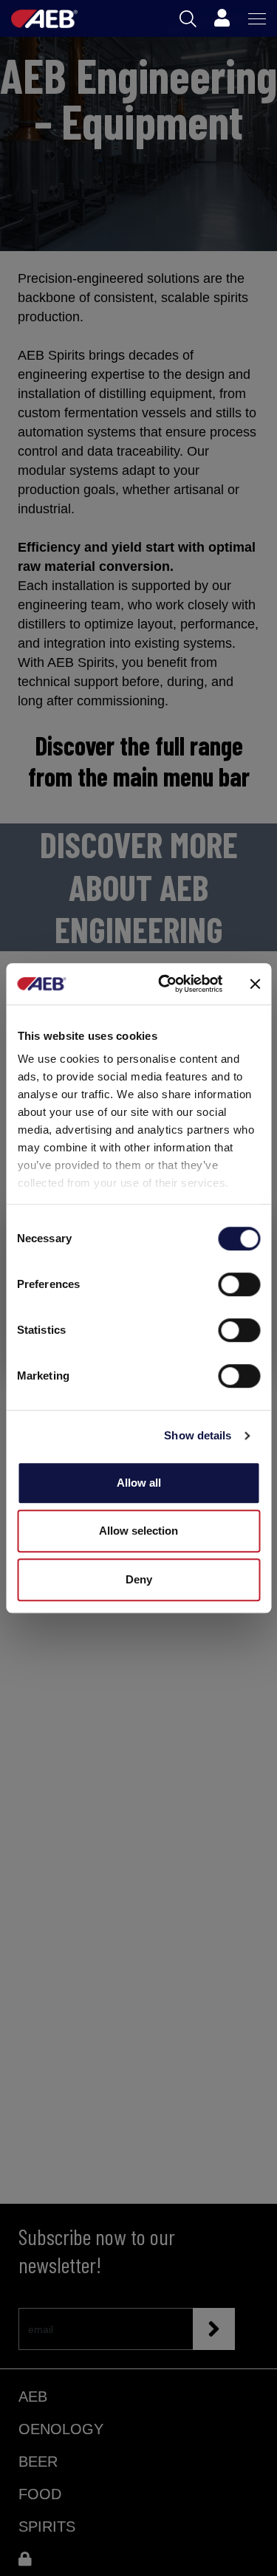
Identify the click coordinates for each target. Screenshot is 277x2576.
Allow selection (138, 1531)
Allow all (139, 1483)
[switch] (239, 1284)
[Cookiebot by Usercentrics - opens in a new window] (165, 984)
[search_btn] (188, 19)
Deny (139, 1579)
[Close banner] (255, 984)
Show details (198, 1435)
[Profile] (222, 18)
